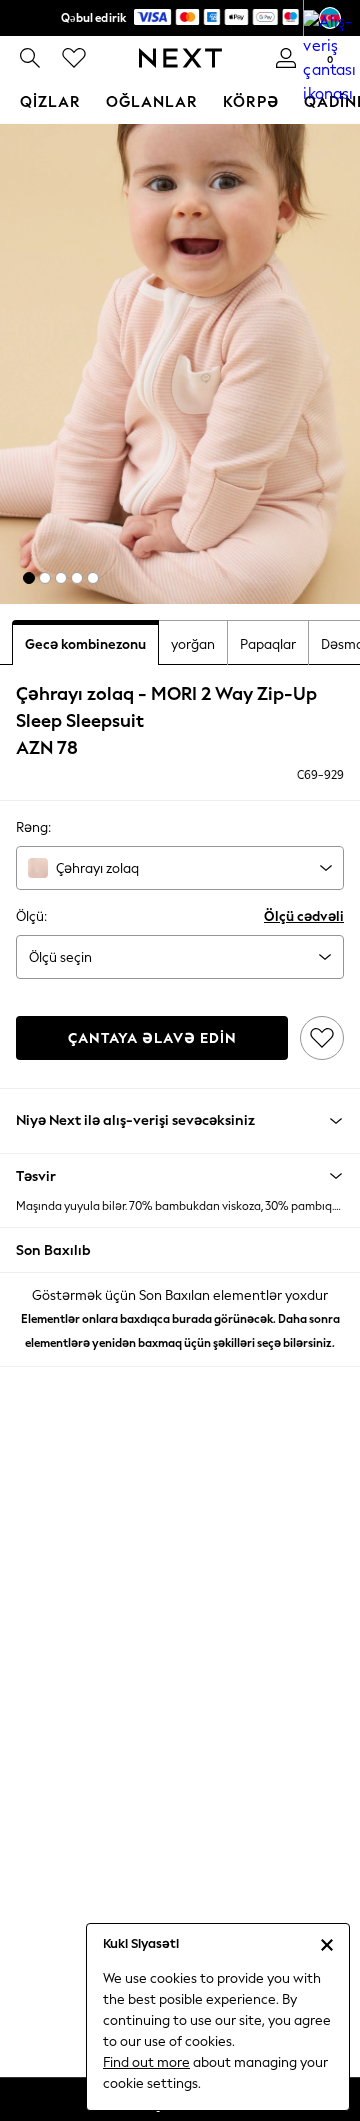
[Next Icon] (180, 58)
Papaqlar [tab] (268, 644)
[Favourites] (74, 58)
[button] (29, 578)
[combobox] (180, 868)
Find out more (146, 2062)
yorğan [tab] (193, 644)
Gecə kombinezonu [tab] (85, 644)
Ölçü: (31, 916)
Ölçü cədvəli (304, 916)
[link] (30, 58)
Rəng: (33, 827)
